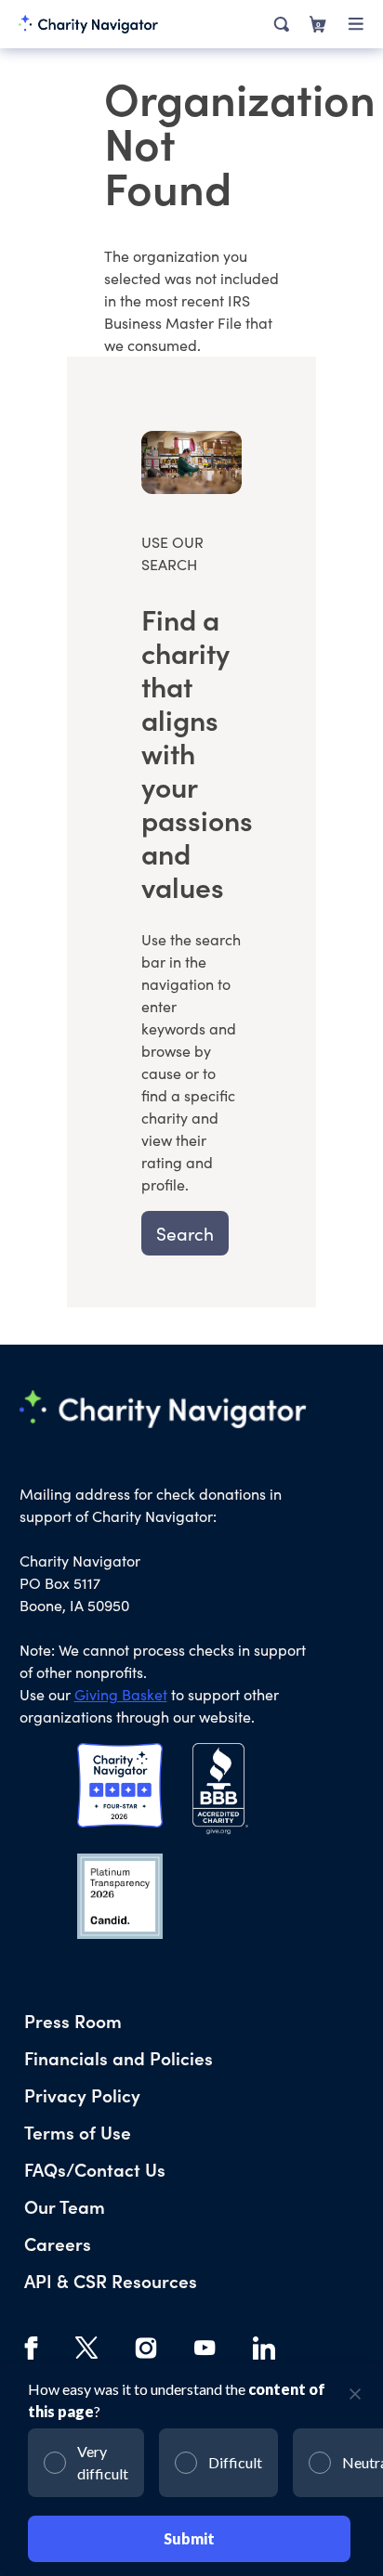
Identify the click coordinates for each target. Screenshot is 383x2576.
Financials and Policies (119, 2057)
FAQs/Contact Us (95, 2169)
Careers (58, 2243)
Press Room (73, 2020)
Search (185, 1233)
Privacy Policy (82, 2095)
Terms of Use (78, 2132)
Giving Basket (121, 1694)
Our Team (65, 2206)
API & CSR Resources (111, 2280)
